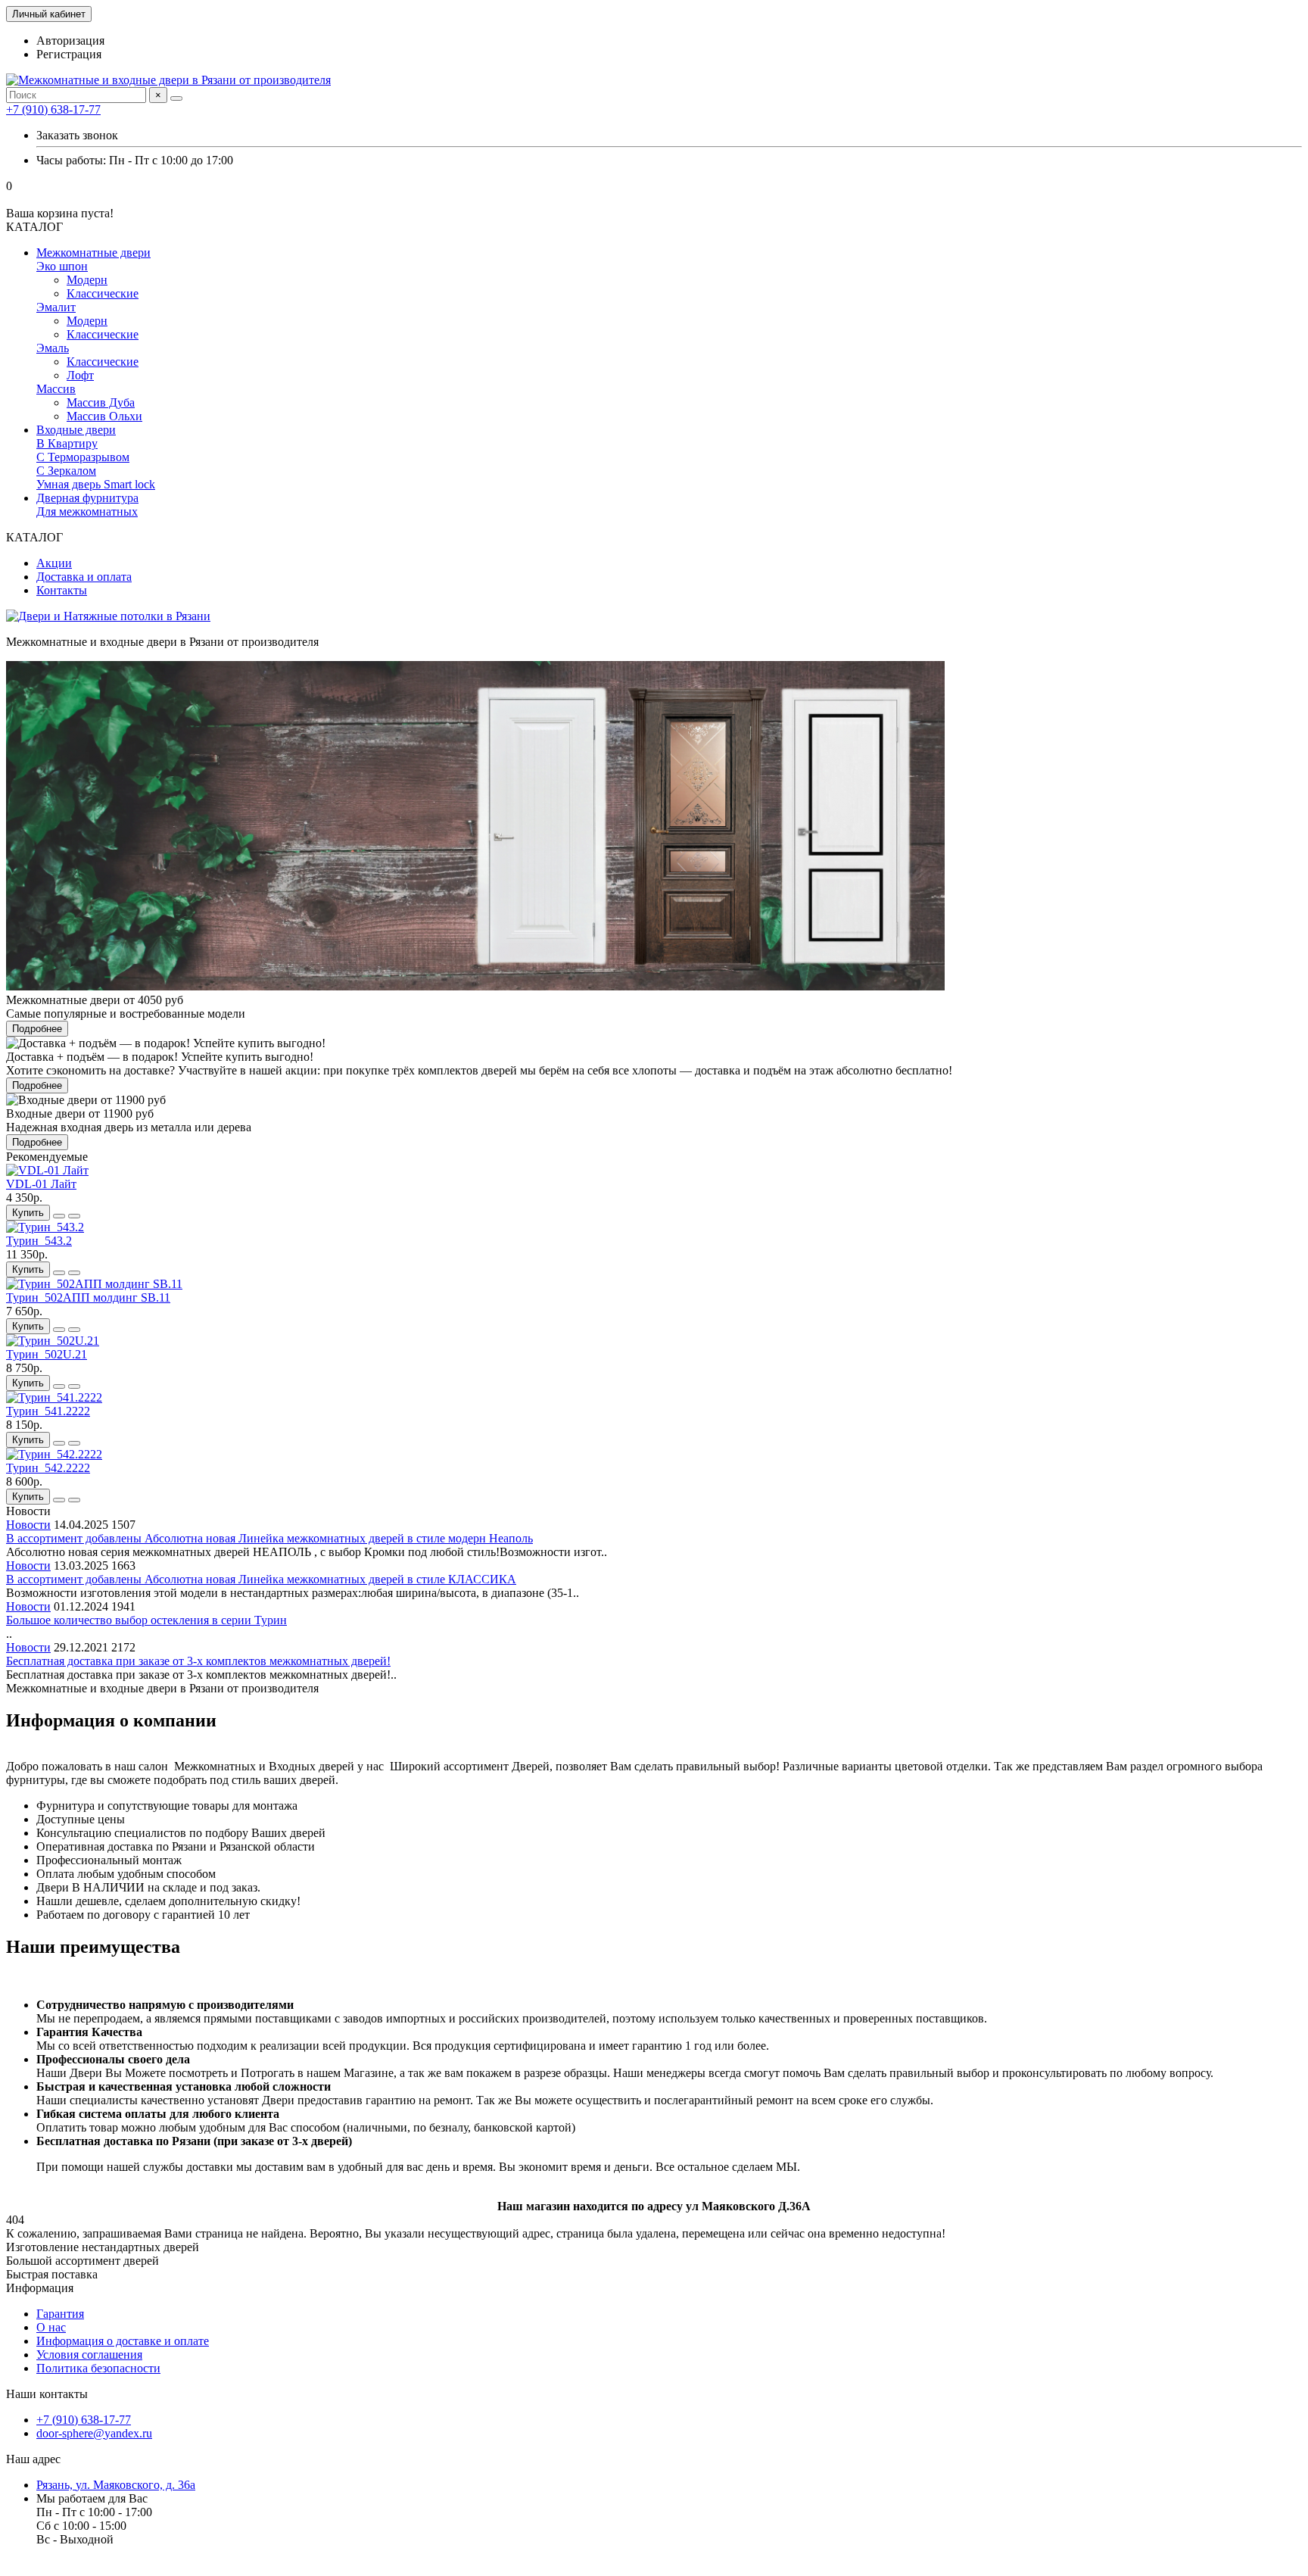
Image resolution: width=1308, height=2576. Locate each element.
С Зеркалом (66, 471)
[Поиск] (176, 98)
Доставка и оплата (84, 577)
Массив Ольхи (104, 416)
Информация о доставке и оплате (123, 2341)
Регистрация (69, 54)
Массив (56, 389)
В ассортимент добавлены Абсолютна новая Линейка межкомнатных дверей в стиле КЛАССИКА (261, 1579)
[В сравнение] (74, 1216)
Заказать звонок (77, 135)
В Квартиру (67, 443)
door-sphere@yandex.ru (94, 2433)
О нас (51, 2327)
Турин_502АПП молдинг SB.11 (88, 1297)
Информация (40, 2288)
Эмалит (56, 307)
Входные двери (76, 430)
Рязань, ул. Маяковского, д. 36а (116, 2485)
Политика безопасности (98, 2368)
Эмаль (53, 348)
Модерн (87, 280)
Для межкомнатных (87, 511)
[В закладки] (59, 1216)
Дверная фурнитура (87, 498)
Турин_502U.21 (47, 1354)
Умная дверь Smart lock (96, 484)
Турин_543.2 (39, 1241)
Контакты (62, 590)
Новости (28, 1525)
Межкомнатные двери (93, 253)
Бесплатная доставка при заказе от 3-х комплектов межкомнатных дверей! (198, 1661)
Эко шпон (62, 266)
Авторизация (70, 41)
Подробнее (37, 1029)
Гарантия (60, 2314)
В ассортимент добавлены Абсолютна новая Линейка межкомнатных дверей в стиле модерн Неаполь (269, 1538)
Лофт (80, 375)
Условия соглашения (89, 2355)
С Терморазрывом (83, 457)
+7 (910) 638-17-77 (53, 109)
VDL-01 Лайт (41, 1184)
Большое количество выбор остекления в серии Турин (146, 1620)
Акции (54, 563)
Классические (103, 293)
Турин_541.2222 (48, 1411)
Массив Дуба (101, 402)
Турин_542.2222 (48, 1468)
